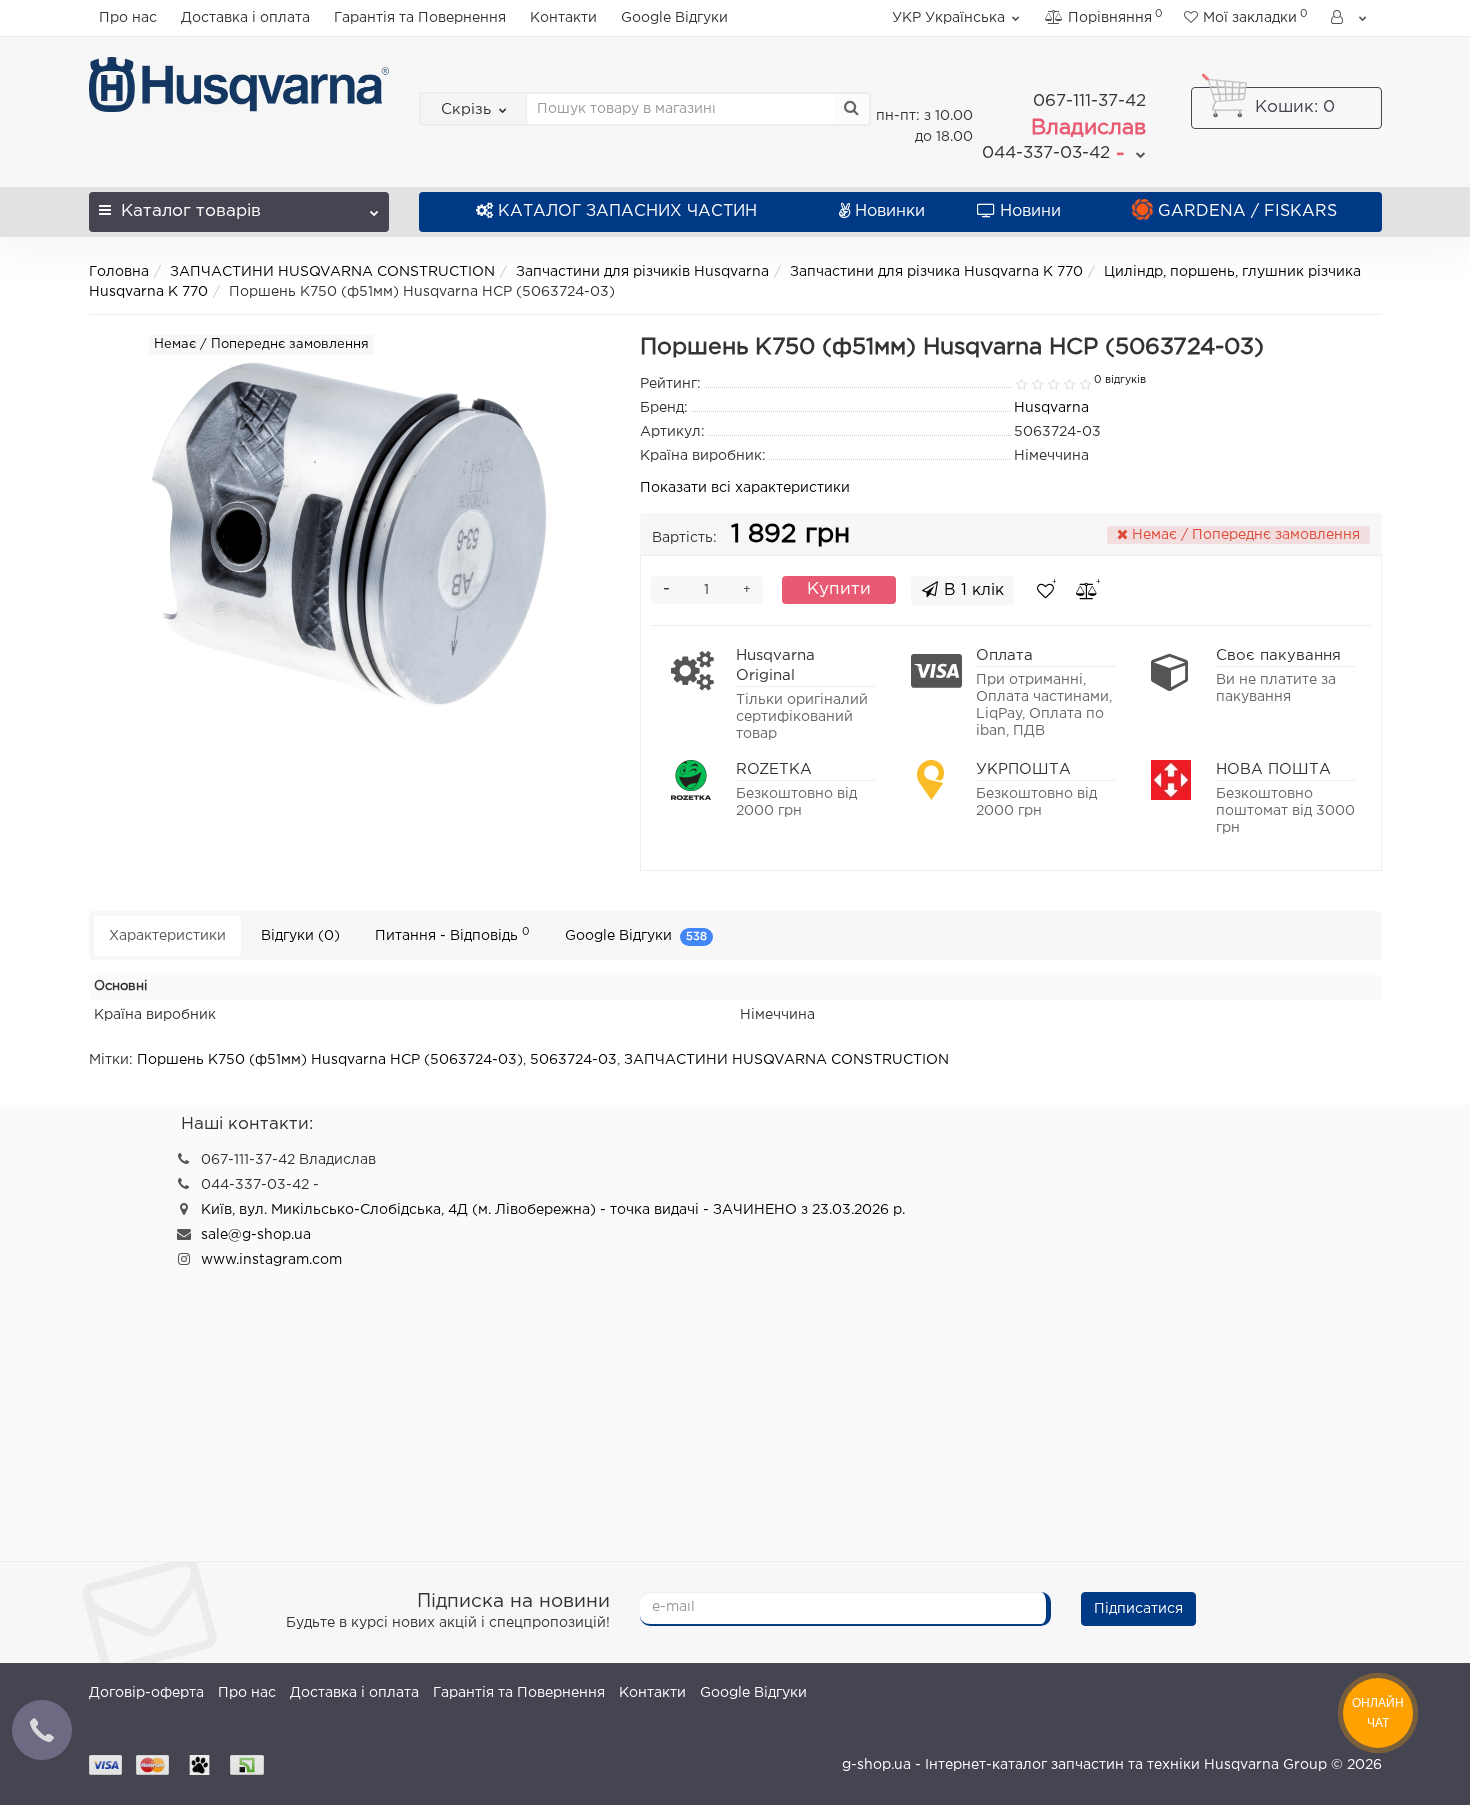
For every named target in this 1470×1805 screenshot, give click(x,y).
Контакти (563, 18)
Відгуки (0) (300, 936)
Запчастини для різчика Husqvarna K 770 (936, 272)
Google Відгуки (674, 18)
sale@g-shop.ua (256, 1235)
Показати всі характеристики (745, 488)
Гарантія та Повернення (420, 18)
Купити (839, 589)
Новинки (890, 211)
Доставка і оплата (245, 18)
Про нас (128, 18)
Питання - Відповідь (452, 934)
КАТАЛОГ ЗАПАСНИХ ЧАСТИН (627, 211)
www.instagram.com (271, 1260)
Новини (1030, 211)
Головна (119, 272)
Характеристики (167, 936)
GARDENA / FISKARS (1247, 211)
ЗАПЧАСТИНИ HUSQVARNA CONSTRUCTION (332, 272)
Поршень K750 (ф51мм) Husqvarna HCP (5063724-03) (330, 1060)
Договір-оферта (146, 1693)
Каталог (191, 211)
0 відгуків (1120, 380)
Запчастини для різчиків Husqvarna (642, 272)
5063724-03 (573, 1060)
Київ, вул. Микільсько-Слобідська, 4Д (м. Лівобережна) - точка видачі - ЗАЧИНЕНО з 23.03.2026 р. (553, 1210)
